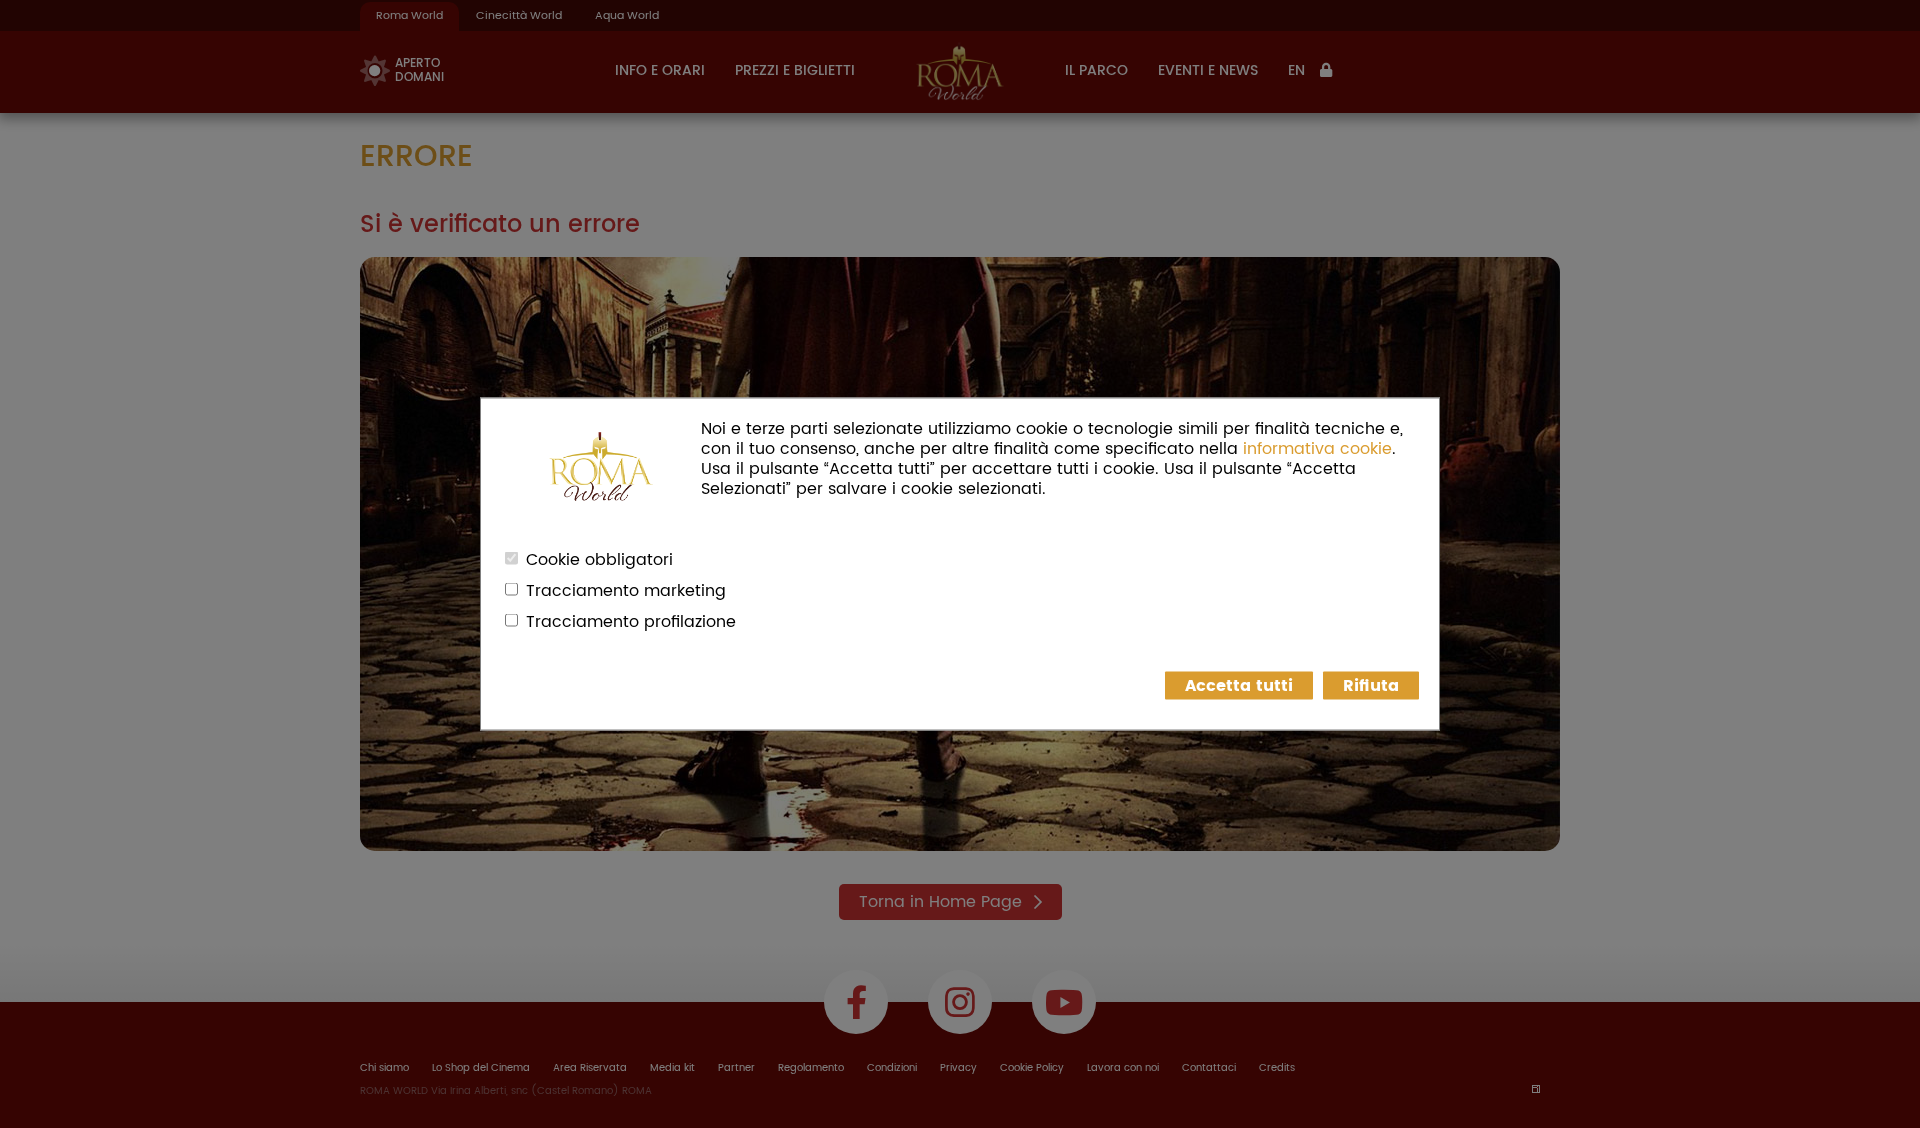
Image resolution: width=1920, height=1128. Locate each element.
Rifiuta (1371, 686)
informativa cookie (1317, 449)
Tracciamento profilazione (631, 622)
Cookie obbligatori (599, 560)
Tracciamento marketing (626, 591)
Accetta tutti (1239, 686)
